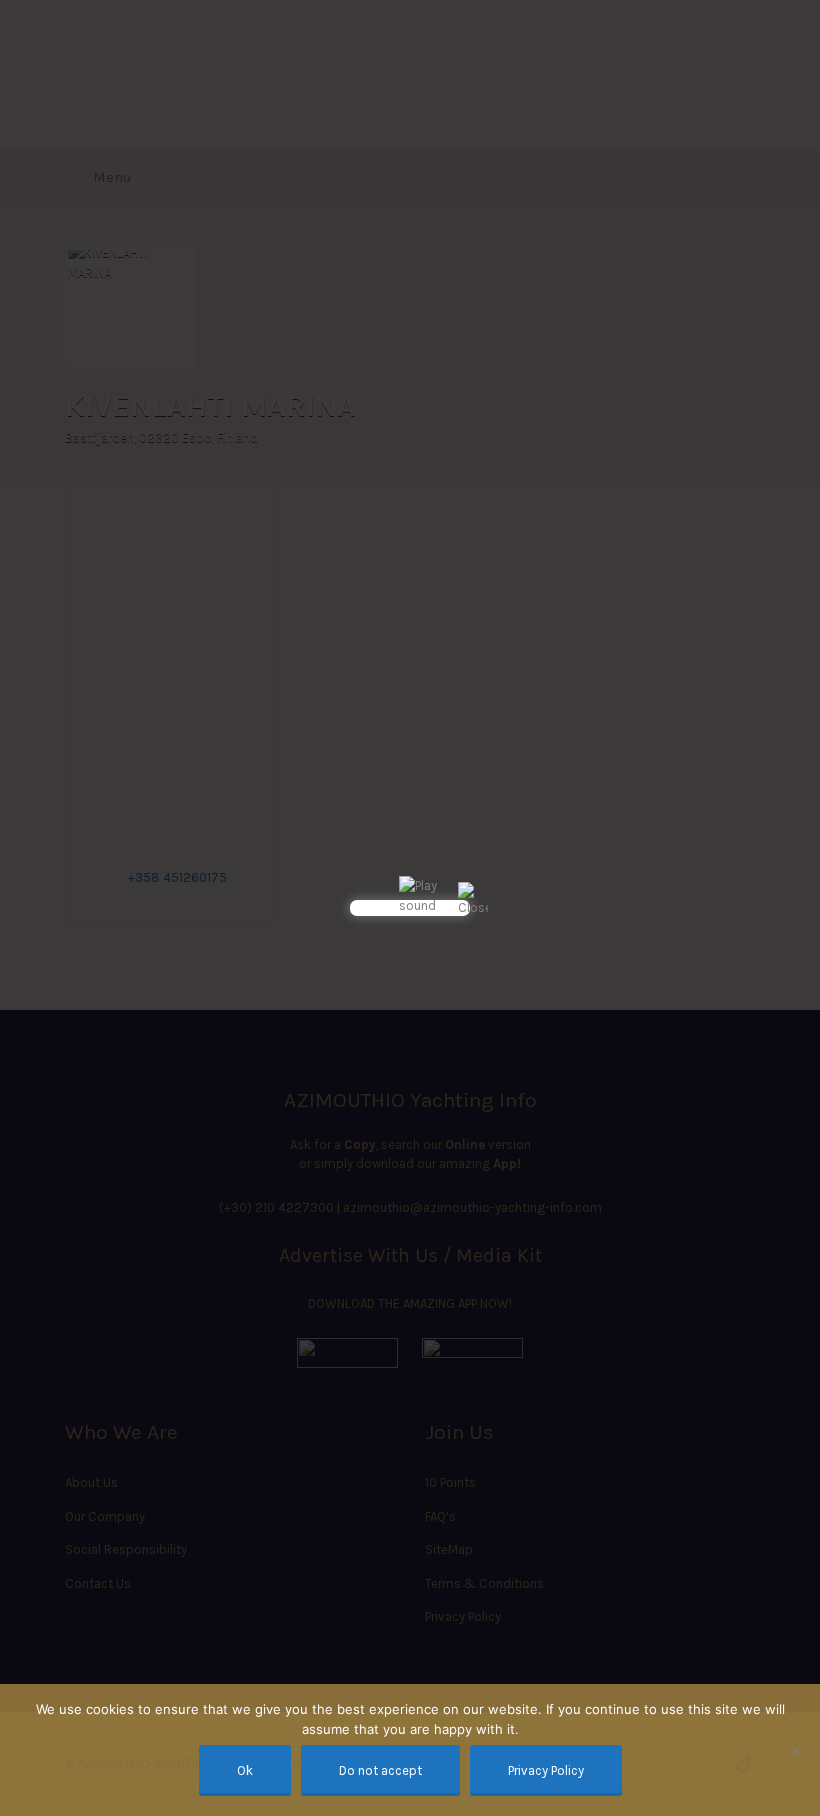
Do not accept (380, 1770)
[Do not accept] (795, 1750)
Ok (245, 1770)
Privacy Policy (546, 1770)
